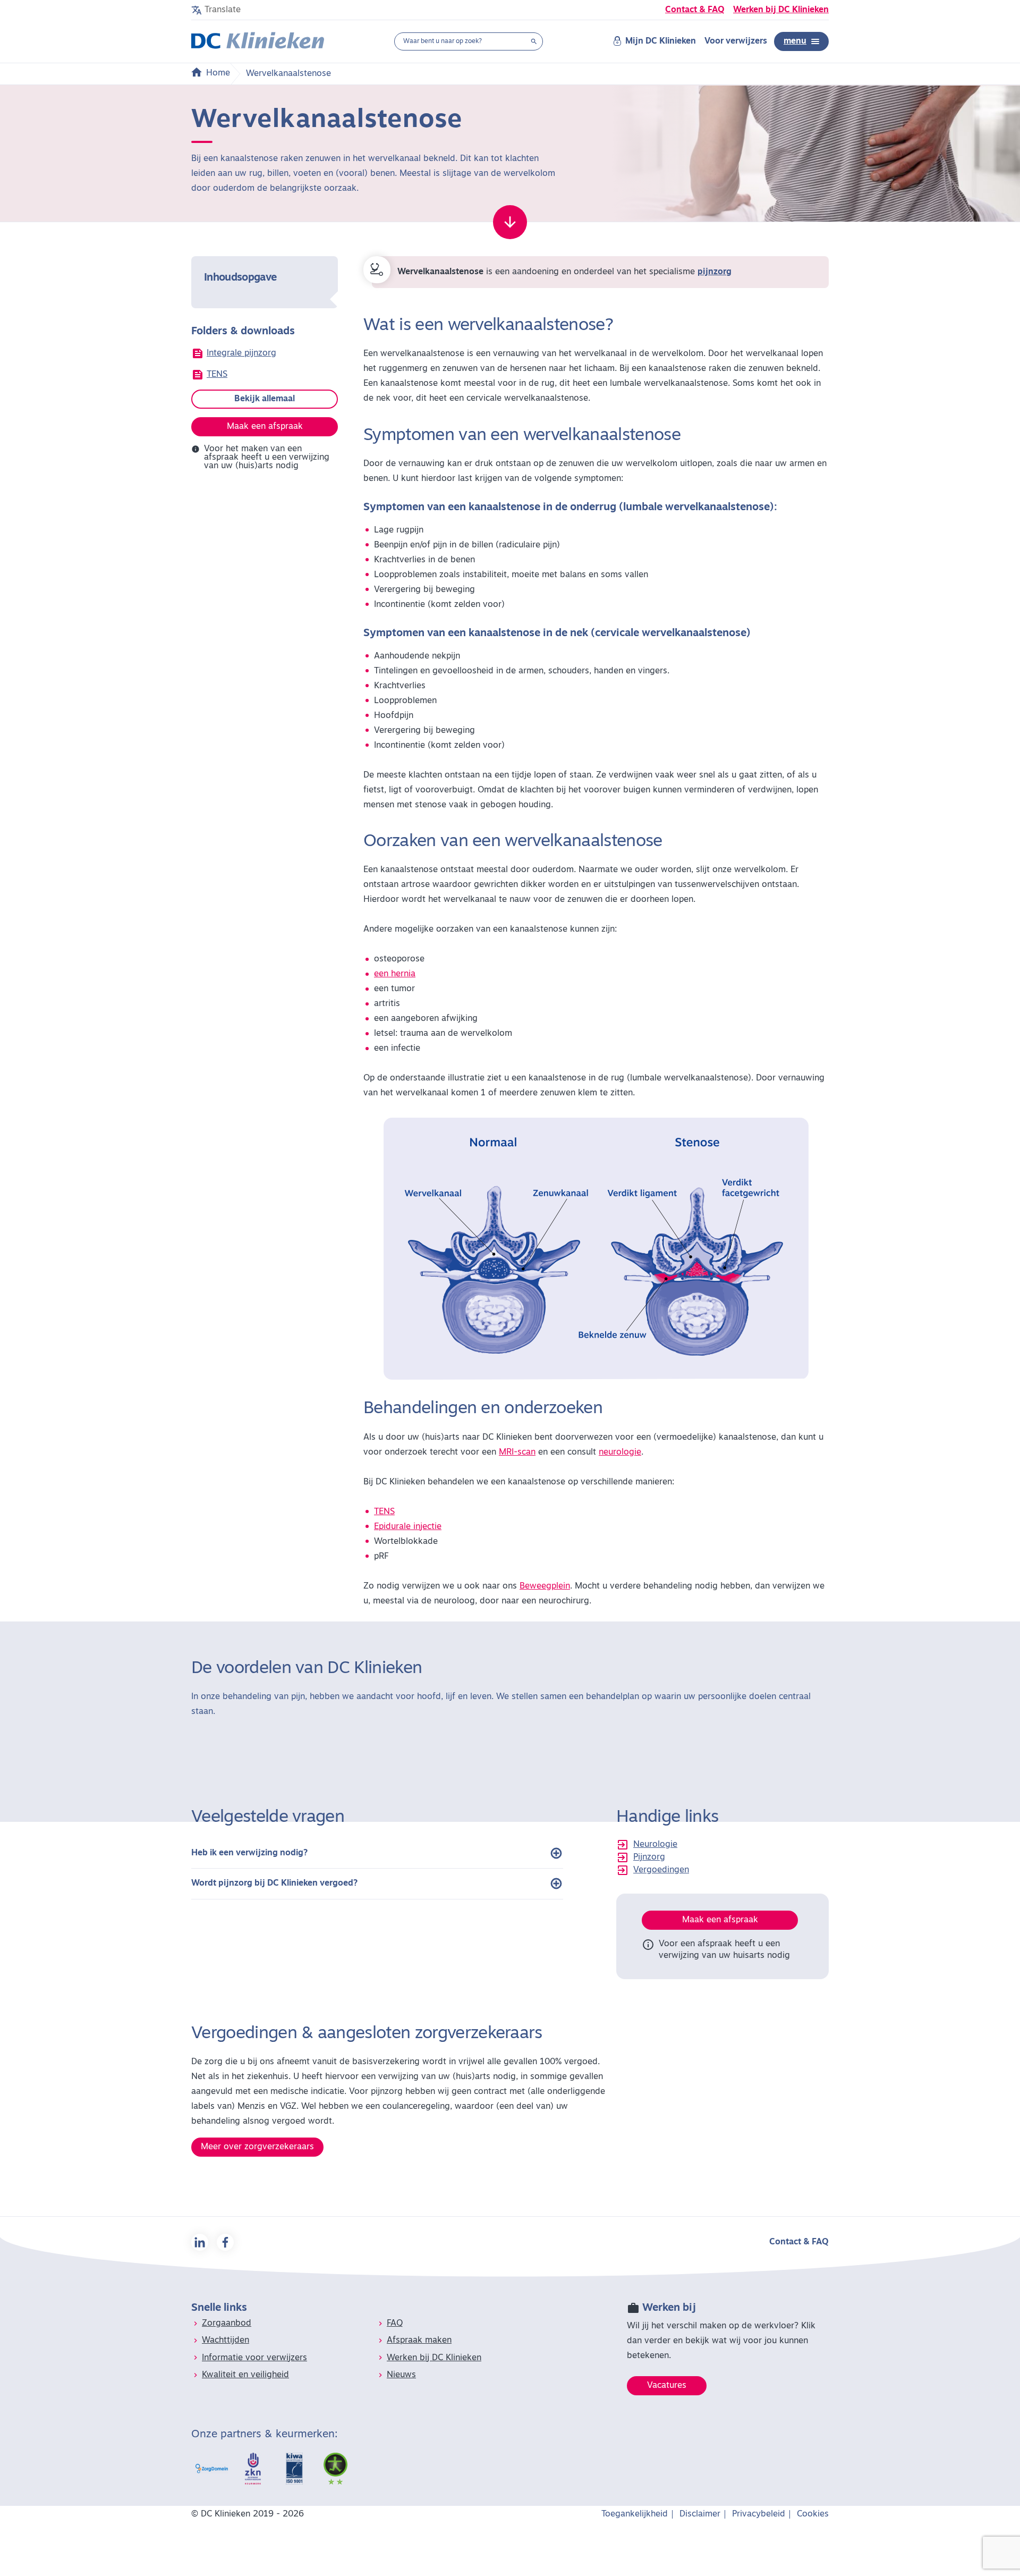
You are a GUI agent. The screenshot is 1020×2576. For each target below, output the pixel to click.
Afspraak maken (419, 2341)
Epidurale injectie (408, 1527)
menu (795, 41)
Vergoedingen (661, 1870)
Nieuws (401, 2375)
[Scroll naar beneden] (510, 222)
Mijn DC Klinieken (661, 41)
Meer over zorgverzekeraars (257, 2147)
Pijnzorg (649, 1857)
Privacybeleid (759, 2514)
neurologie (620, 1452)
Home (218, 73)
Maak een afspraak (265, 427)
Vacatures (667, 2386)
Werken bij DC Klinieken (781, 10)
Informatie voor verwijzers (254, 2358)
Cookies (813, 2514)
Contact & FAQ (695, 10)
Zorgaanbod (227, 2324)
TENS (217, 375)
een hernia (395, 974)
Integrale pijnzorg (241, 353)
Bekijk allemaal (265, 399)
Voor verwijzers (736, 41)
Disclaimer (700, 2514)
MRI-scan (517, 1452)
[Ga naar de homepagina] (258, 41)
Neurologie (655, 1845)
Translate (223, 10)
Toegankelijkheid (635, 2514)
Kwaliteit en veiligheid (245, 2375)
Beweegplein (545, 1586)
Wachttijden (226, 2341)
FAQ (395, 2324)
